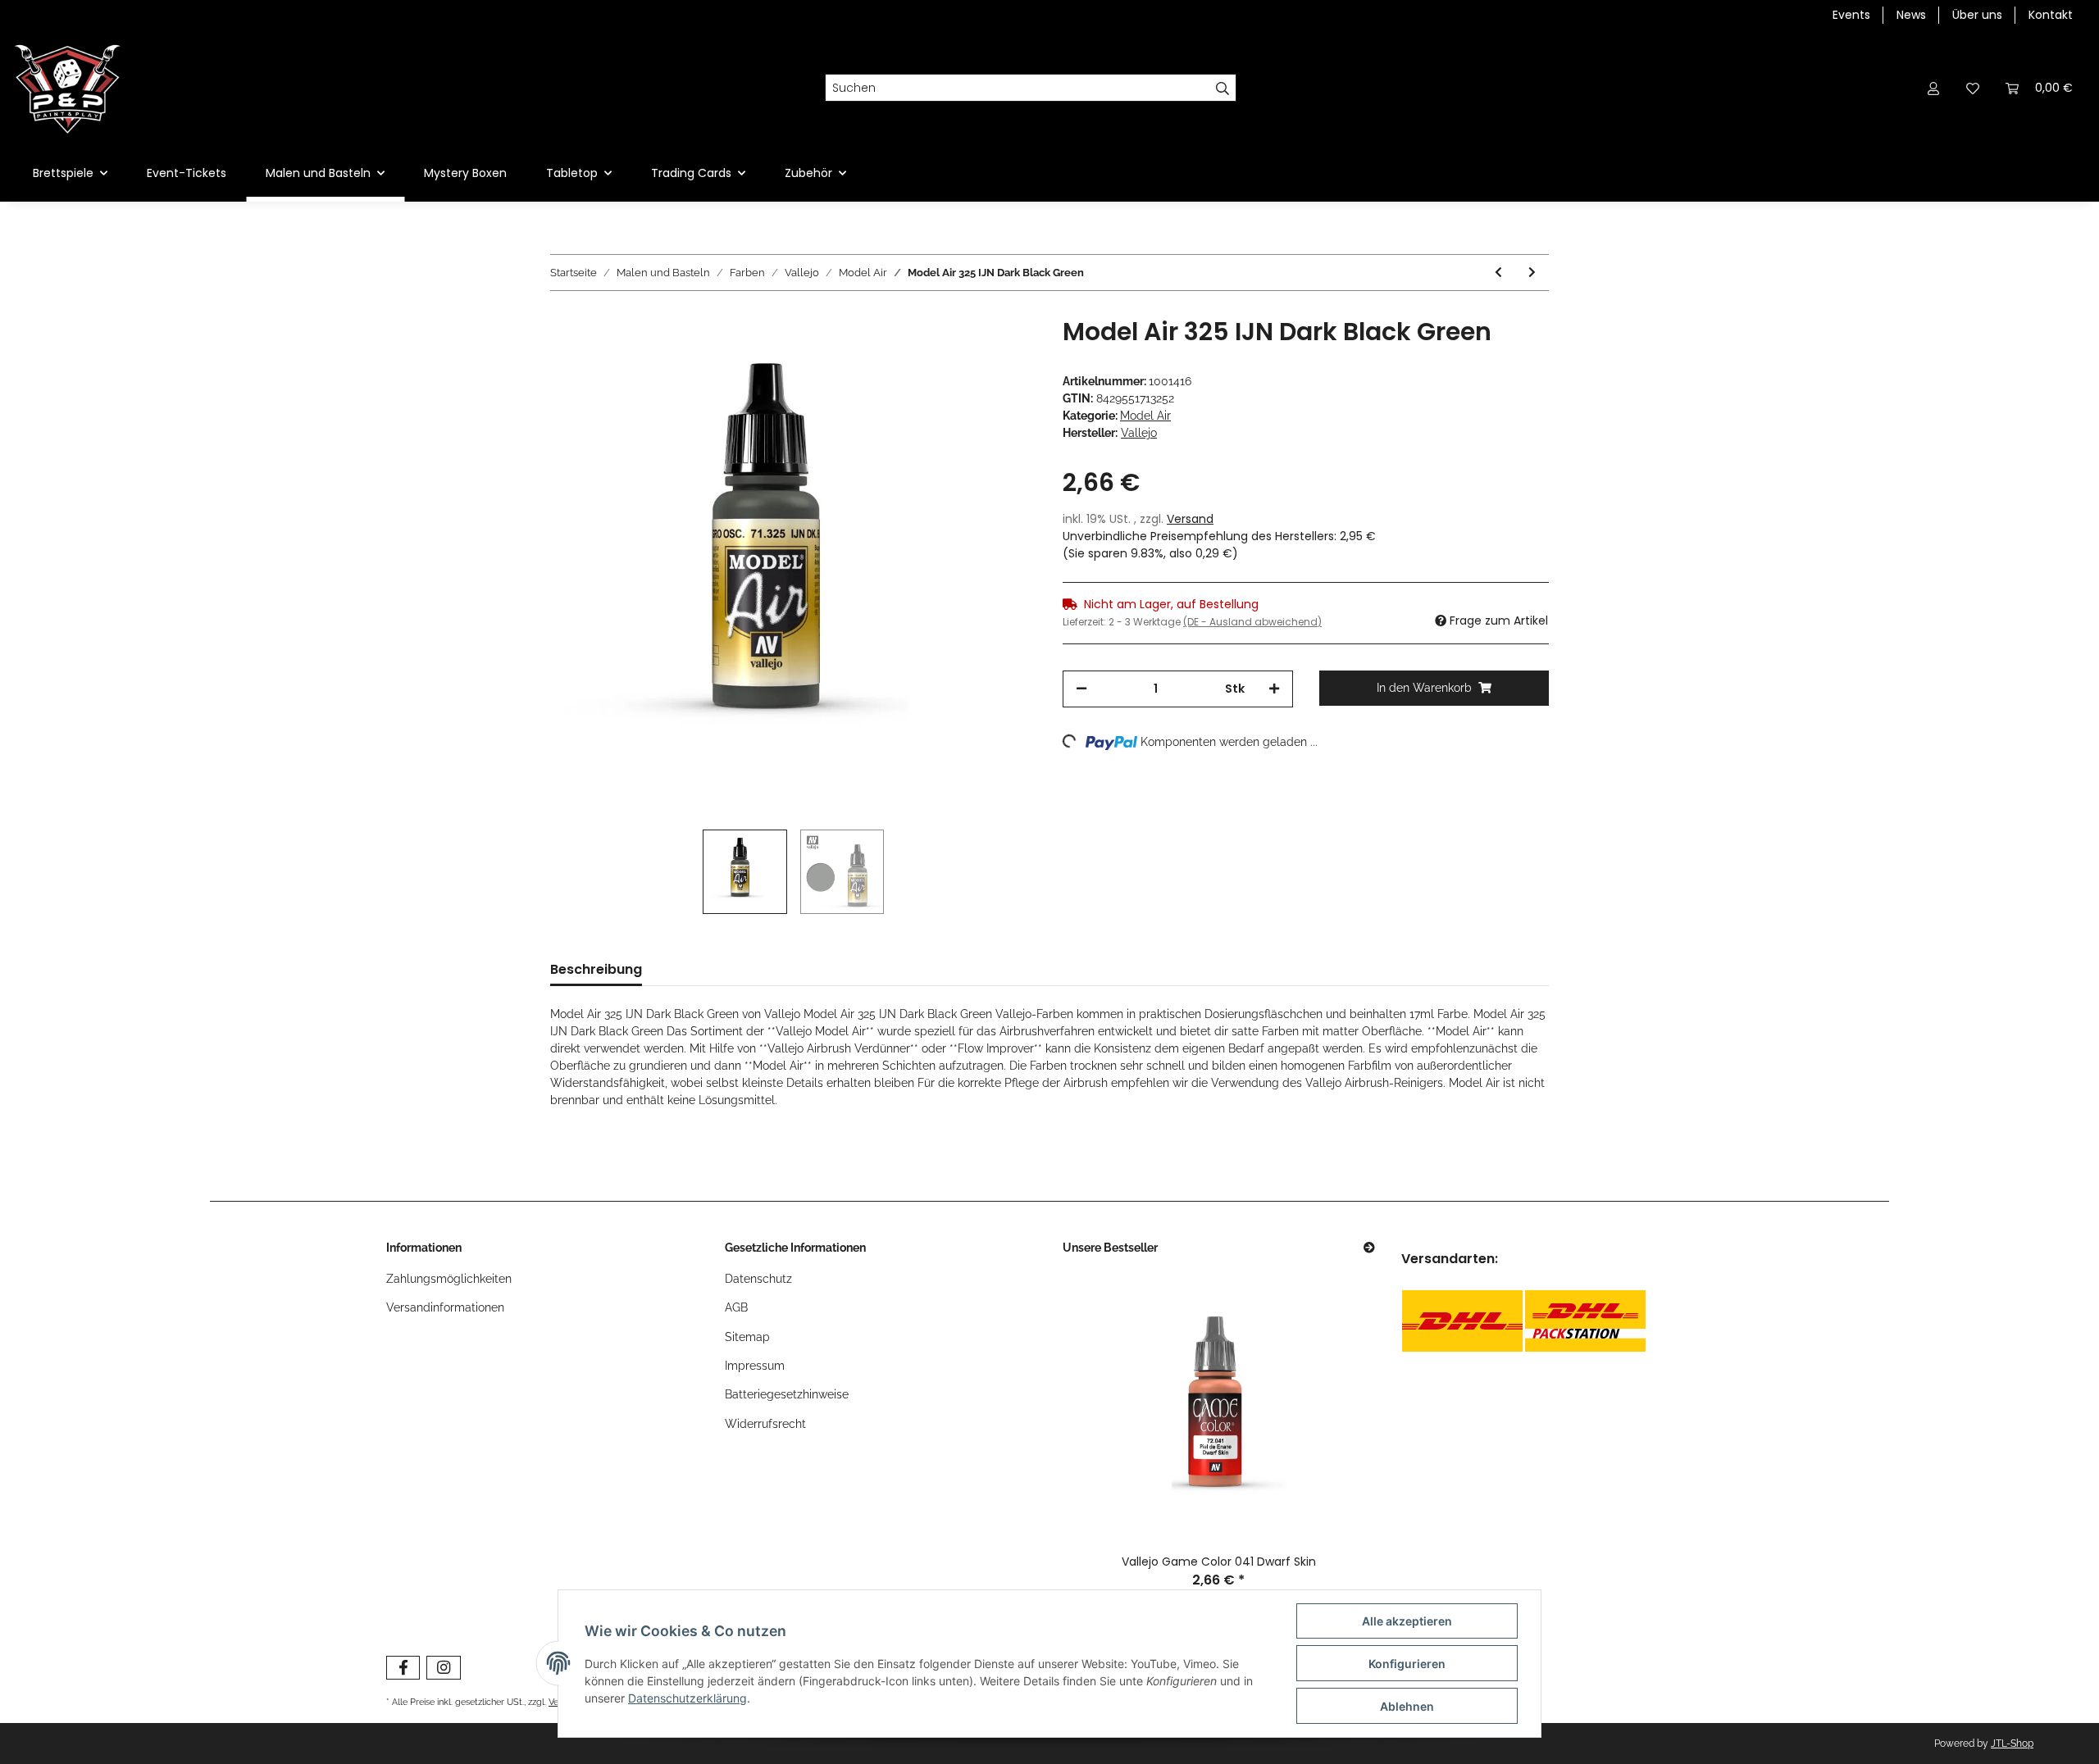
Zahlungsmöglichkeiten (449, 1279)
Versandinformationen (445, 1307)
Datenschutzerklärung (688, 1698)
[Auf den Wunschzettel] (1002, 355)
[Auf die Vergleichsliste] (959, 355)
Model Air (1145, 416)
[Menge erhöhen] (1274, 689)
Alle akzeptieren (1407, 1621)
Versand (1190, 519)
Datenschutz (758, 1279)
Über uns (1977, 15)
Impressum (755, 1366)
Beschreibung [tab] (596, 969)
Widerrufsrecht (765, 1424)
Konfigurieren (1407, 1664)
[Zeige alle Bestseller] (1369, 1248)
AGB (736, 1307)
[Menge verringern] (1081, 689)
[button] (1933, 88)
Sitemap (747, 1337)
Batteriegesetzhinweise (787, 1394)
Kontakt (2051, 15)
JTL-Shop (2012, 1744)
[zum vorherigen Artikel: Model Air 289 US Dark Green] (1498, 273)
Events (1851, 15)
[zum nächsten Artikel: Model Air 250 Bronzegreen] (1532, 273)
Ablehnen (1407, 1706)
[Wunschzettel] (1973, 88)
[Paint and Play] (68, 88)
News (1911, 15)
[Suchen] (1223, 88)
